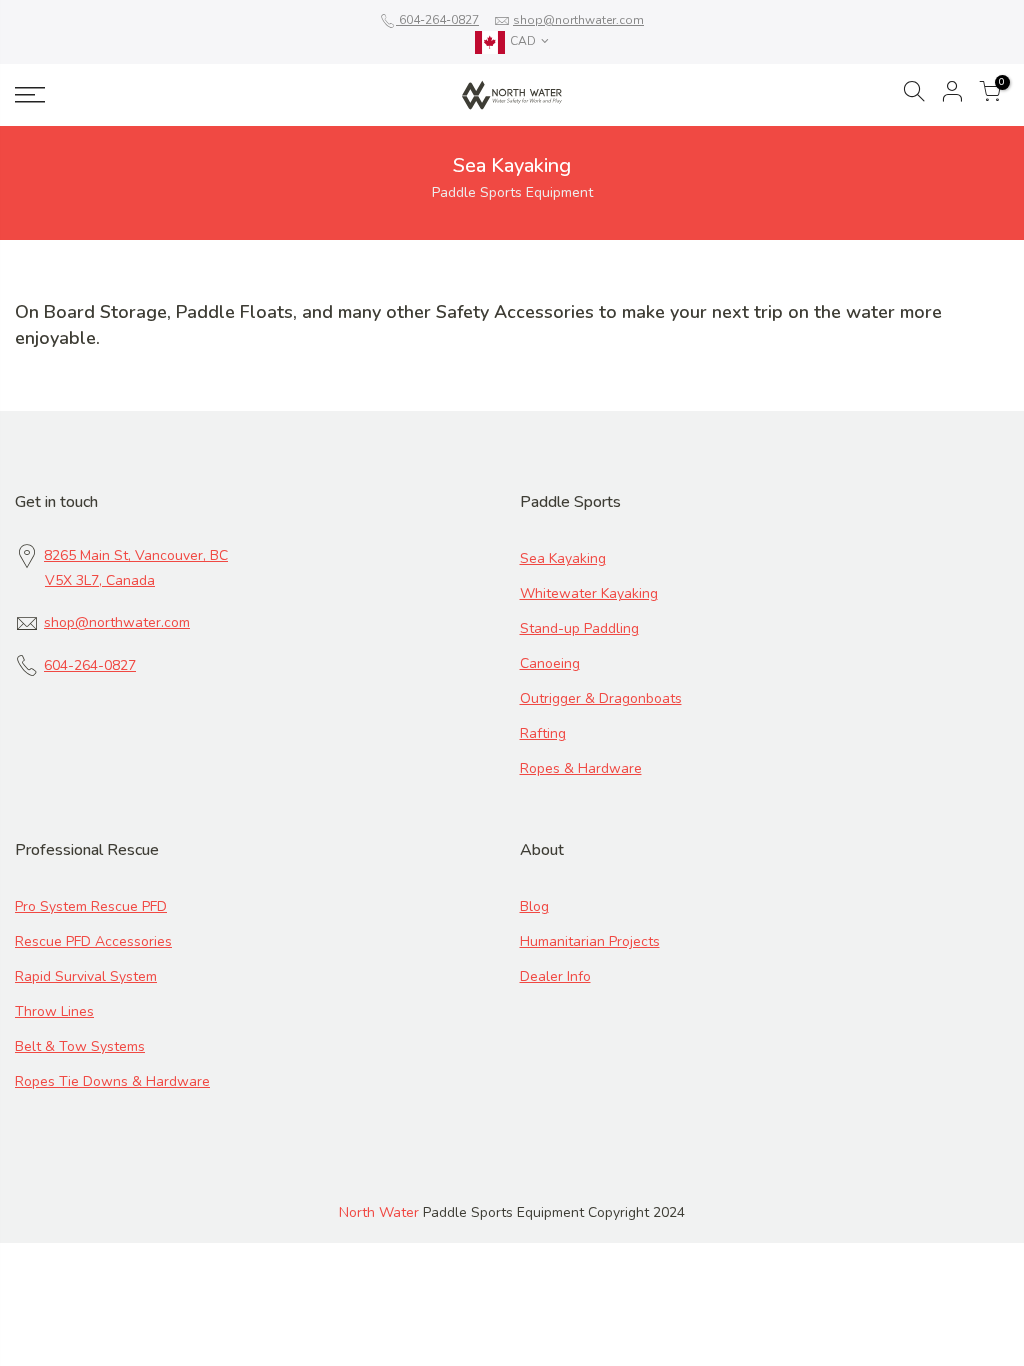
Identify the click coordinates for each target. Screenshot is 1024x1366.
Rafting (543, 733)
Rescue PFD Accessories (93, 941)
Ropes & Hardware (581, 768)
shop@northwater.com (578, 20)
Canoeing (550, 663)
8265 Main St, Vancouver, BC (136, 555)
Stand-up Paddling (579, 628)
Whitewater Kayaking (589, 593)
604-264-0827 (437, 20)
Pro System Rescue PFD (91, 906)
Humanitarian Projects (590, 941)
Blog (534, 906)
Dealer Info (555, 976)
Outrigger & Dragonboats (601, 698)
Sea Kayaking (563, 558)
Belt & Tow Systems (80, 1046)
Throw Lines (54, 1011)
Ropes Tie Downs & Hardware (112, 1081)
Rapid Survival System (86, 976)
